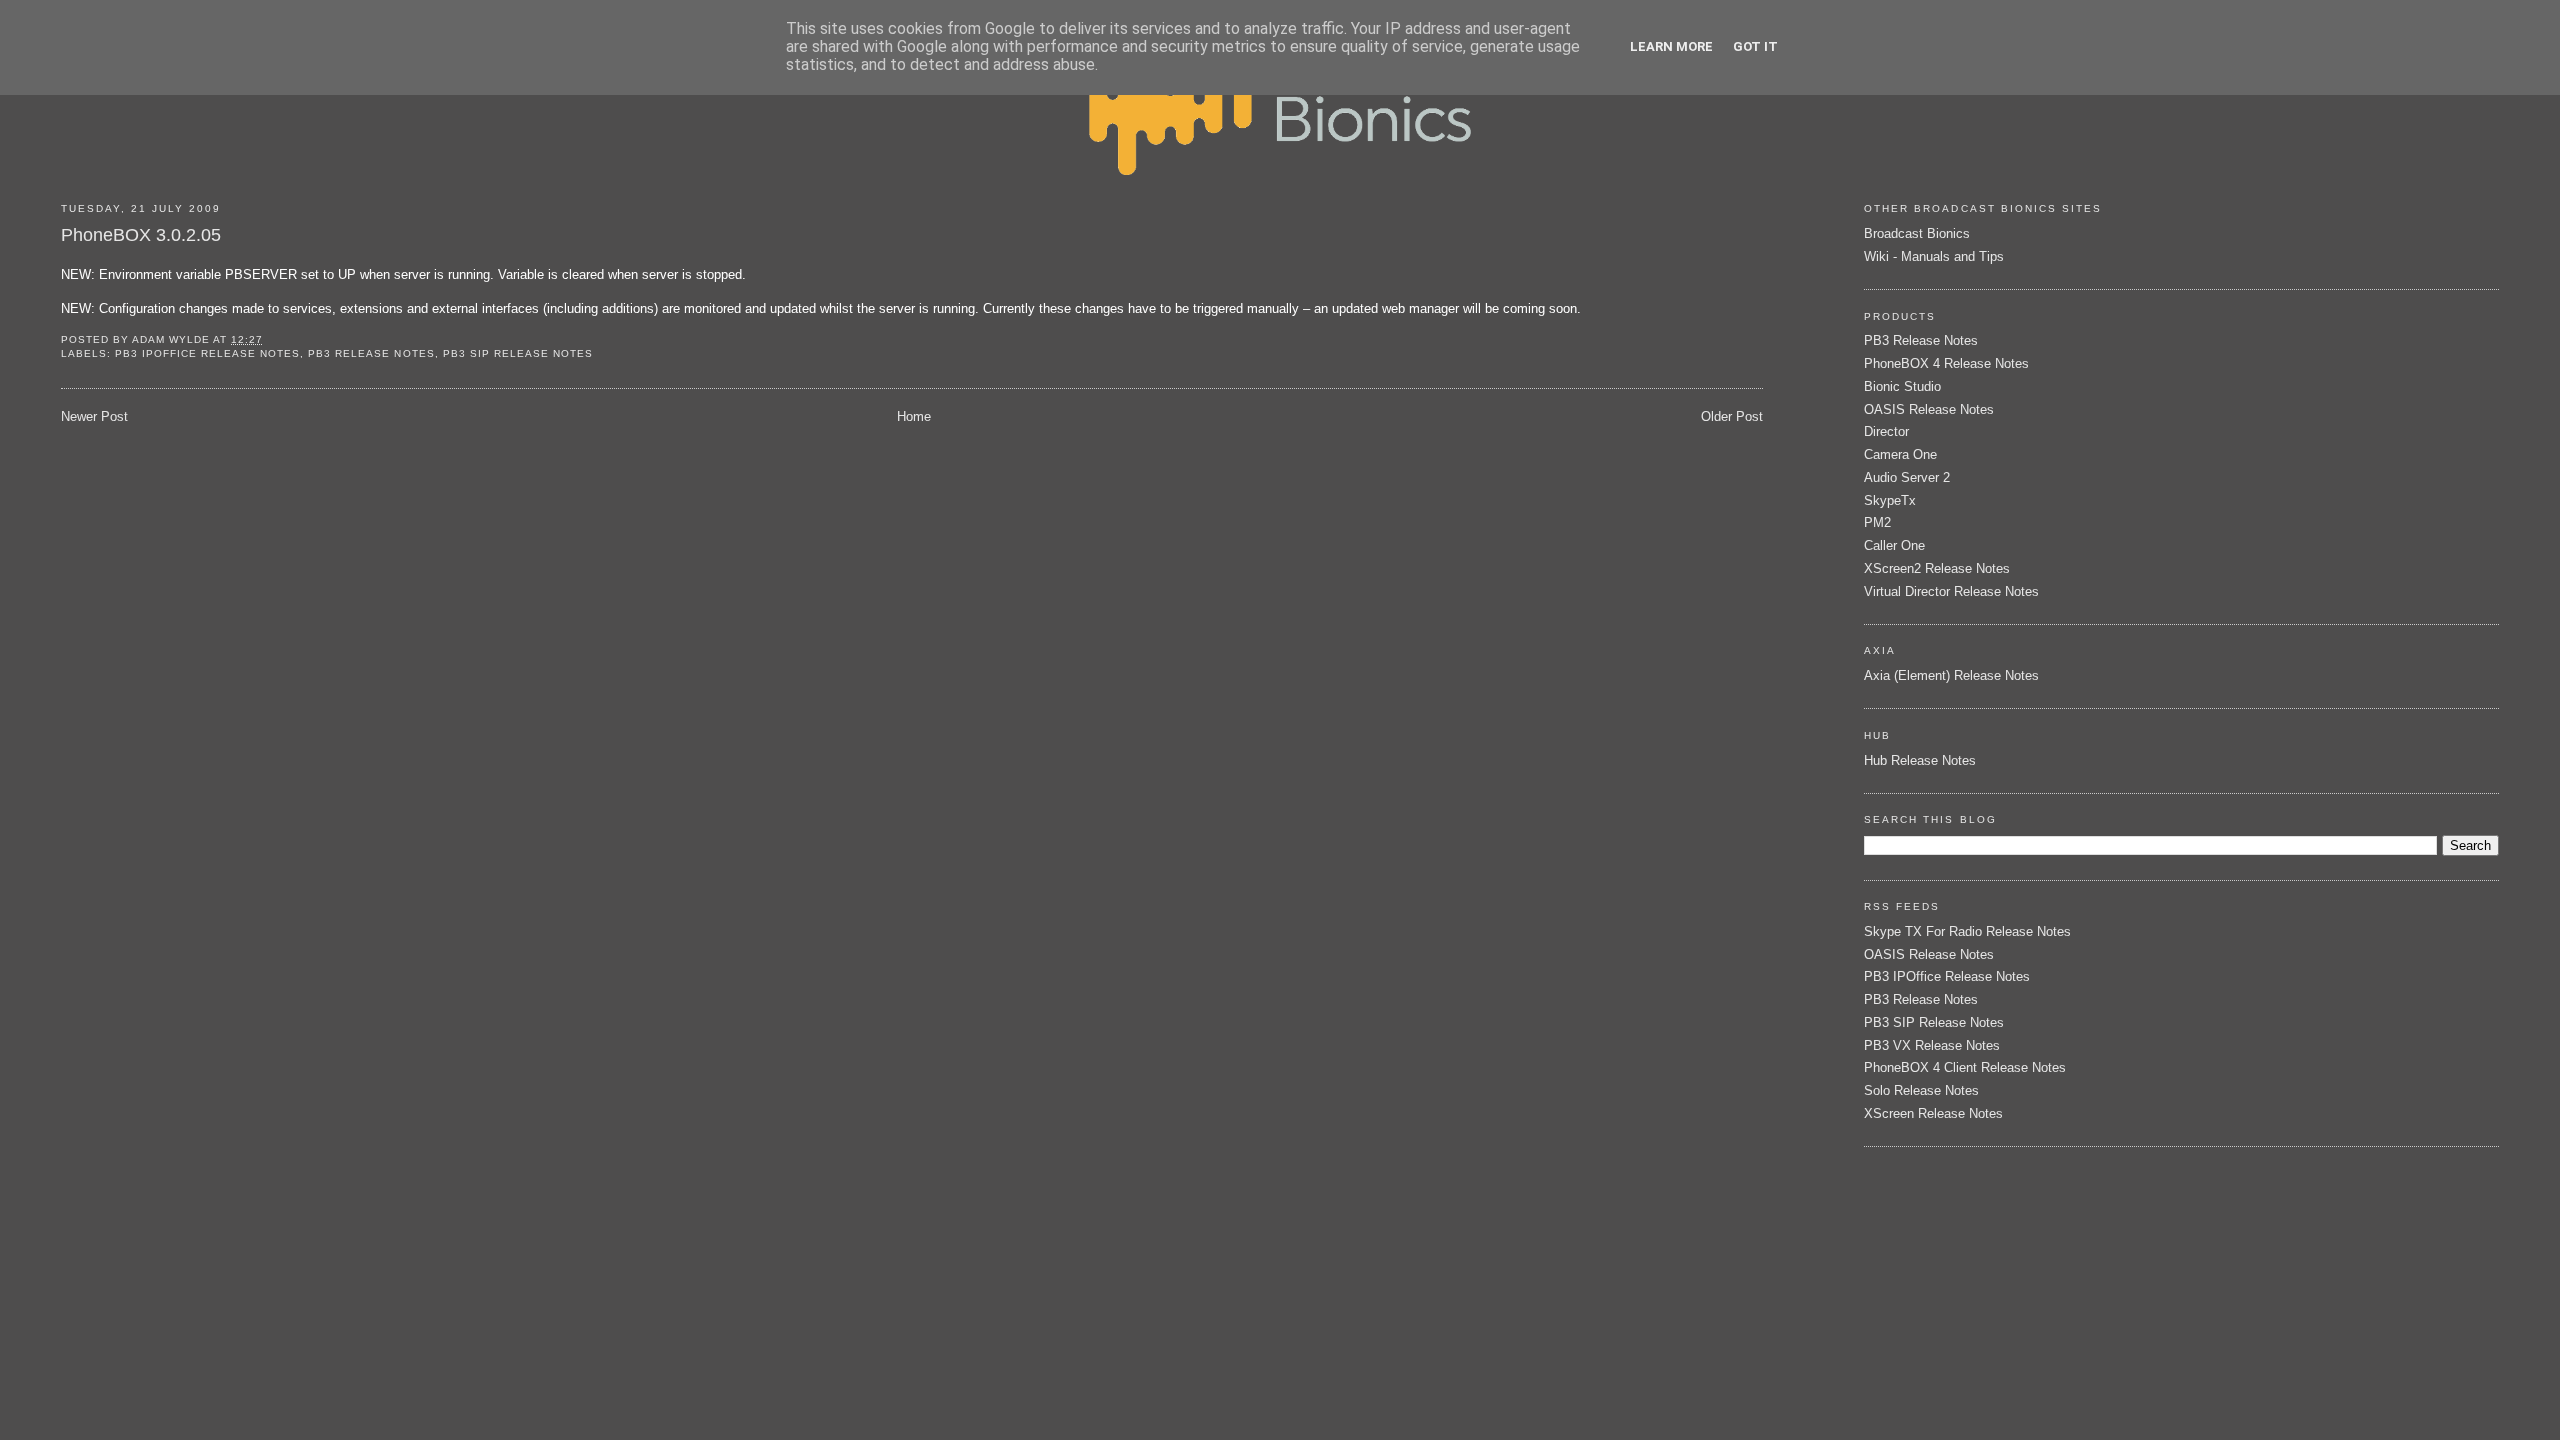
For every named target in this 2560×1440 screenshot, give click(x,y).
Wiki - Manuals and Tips (1934, 256)
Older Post (1732, 416)
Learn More (1671, 46)
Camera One (1900, 454)
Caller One (1894, 545)
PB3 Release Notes (371, 353)
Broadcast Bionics (1917, 233)
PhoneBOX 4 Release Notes (1946, 363)
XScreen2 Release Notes (1937, 568)
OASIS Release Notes (1929, 409)
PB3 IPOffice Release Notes (207, 353)
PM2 (1877, 522)
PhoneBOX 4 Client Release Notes (1965, 1067)
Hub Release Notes (1920, 760)
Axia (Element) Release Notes (1951, 675)
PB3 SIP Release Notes (518, 353)
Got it (1755, 46)
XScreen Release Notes (1933, 1113)
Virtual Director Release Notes (1951, 591)
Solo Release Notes (1921, 1090)
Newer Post (94, 416)
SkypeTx (1890, 500)
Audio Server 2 (1907, 477)
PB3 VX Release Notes (1932, 1045)
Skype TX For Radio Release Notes (1967, 931)
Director (1886, 431)
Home (914, 416)
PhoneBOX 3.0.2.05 (141, 235)
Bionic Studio (1902, 386)
